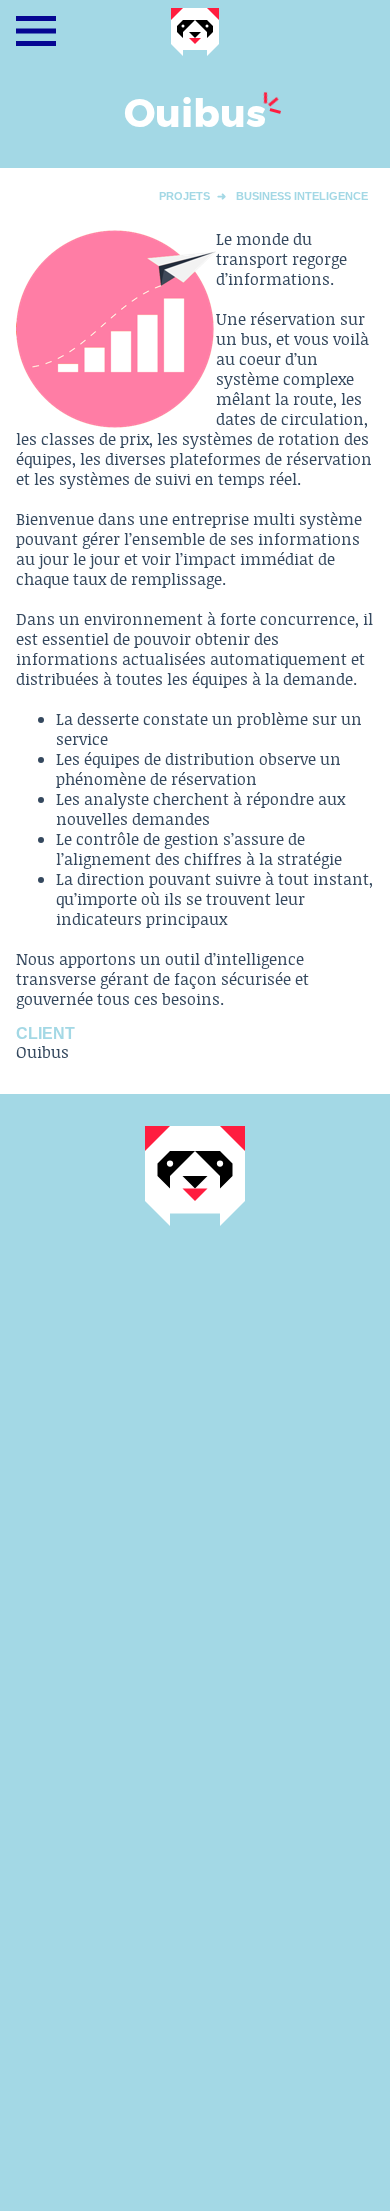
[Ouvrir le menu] (36, 31)
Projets (184, 196)
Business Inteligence (302, 196)
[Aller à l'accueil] (195, 51)
